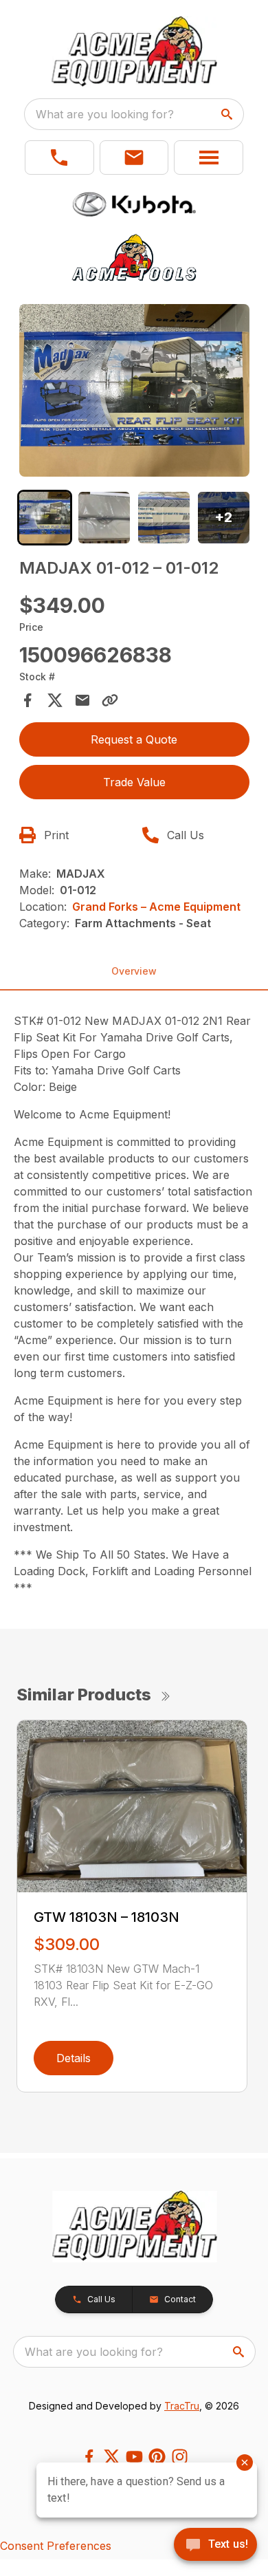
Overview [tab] (134, 971)
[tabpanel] (134, 392)
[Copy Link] (110, 700)
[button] (59, 158)
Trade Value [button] (134, 782)
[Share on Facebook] (27, 700)
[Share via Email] (82, 700)
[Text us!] (215, 2546)
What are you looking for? (105, 114)
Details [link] (74, 2058)
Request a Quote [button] (134, 739)
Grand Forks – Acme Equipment (156, 907)
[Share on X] (55, 700)
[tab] (45, 518)
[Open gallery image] (134, 390)
